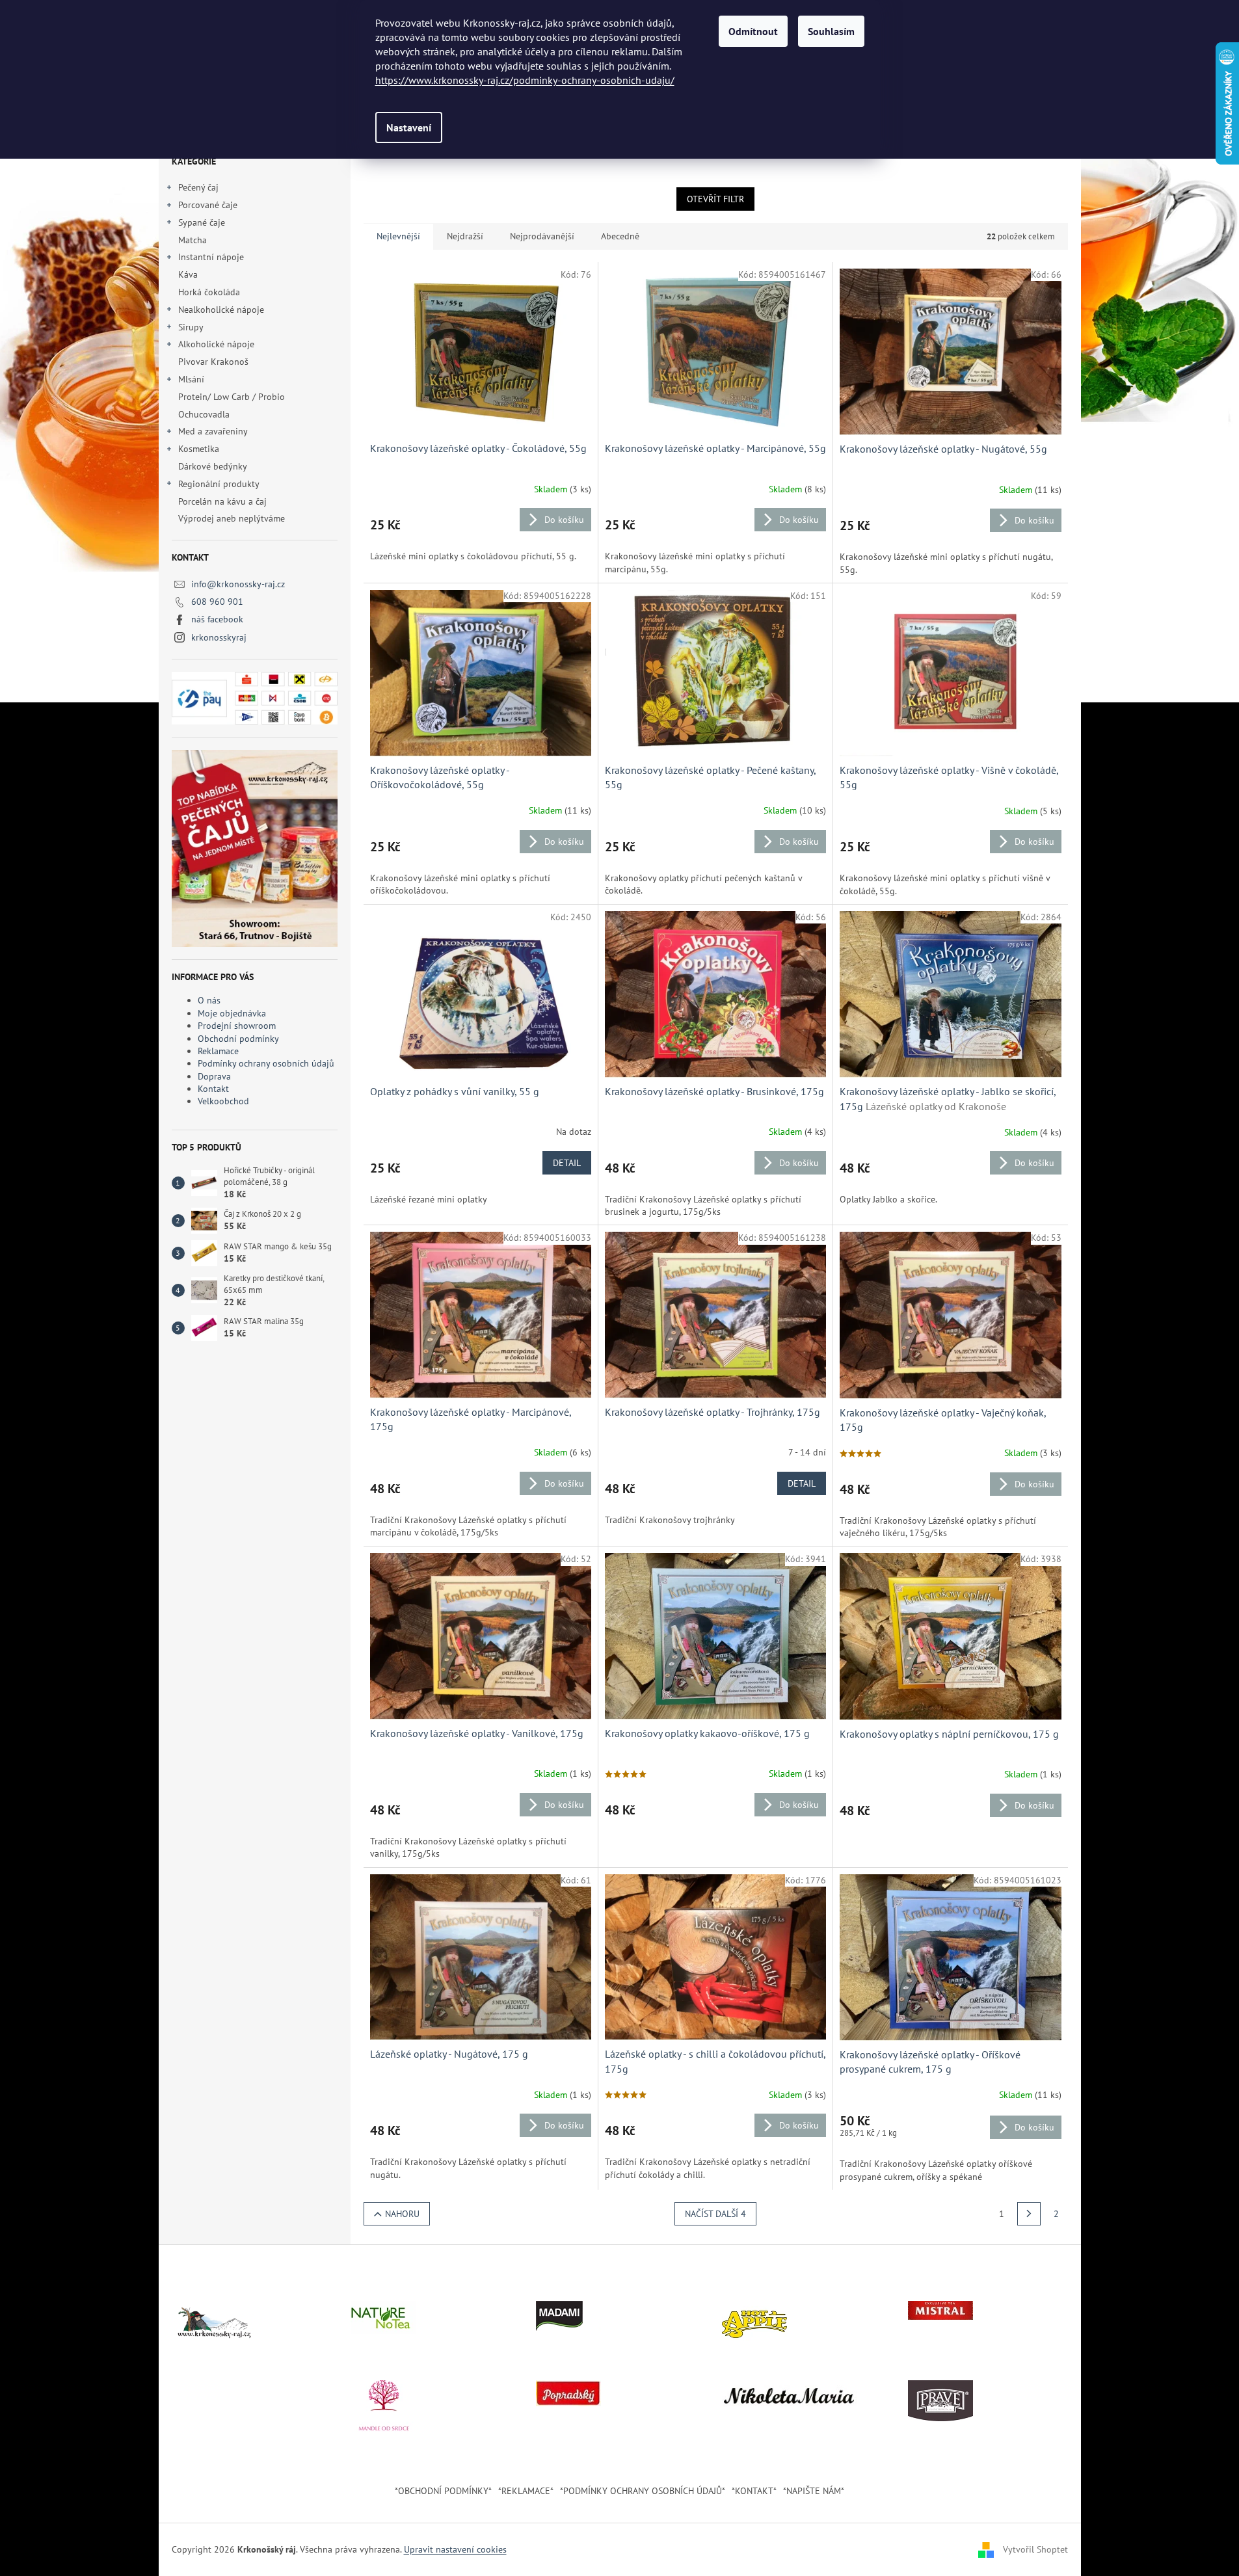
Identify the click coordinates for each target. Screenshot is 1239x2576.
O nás (209, 1000)
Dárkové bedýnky (212, 466)
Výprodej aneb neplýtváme (232, 518)
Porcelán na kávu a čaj (222, 501)
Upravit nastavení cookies (455, 2549)
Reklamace (218, 1051)
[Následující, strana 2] (1029, 2214)
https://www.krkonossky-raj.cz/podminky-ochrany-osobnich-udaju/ (525, 80)
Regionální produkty (219, 484)
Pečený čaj (198, 187)
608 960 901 (217, 602)
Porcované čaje (208, 205)
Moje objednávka (232, 1013)
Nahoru (402, 2214)
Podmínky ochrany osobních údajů (266, 1063)
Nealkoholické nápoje (221, 310)
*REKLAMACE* (526, 2491)
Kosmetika (199, 449)
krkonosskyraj (219, 637)
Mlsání (191, 379)
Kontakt (213, 1089)
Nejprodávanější (542, 236)
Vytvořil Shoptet (1035, 2549)
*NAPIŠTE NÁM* (814, 2491)
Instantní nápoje (211, 257)
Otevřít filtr (715, 199)
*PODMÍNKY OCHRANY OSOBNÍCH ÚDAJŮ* (643, 2491)
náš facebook (217, 619)
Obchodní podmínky (238, 1039)
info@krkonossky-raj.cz (238, 584)
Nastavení (409, 127)
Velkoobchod (223, 1101)
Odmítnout (753, 31)
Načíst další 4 (715, 2214)
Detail (567, 1163)
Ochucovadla (204, 414)
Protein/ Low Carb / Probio (232, 397)
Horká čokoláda (209, 292)
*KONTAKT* (754, 2491)
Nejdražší (465, 236)
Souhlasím (831, 31)
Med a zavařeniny (213, 431)
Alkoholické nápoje (216, 344)
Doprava (214, 1076)
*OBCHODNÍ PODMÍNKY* (443, 2491)
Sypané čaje (202, 222)
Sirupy (191, 327)
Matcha (193, 240)
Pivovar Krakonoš (213, 362)
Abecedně (620, 236)
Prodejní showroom (237, 1026)
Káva (189, 274)
